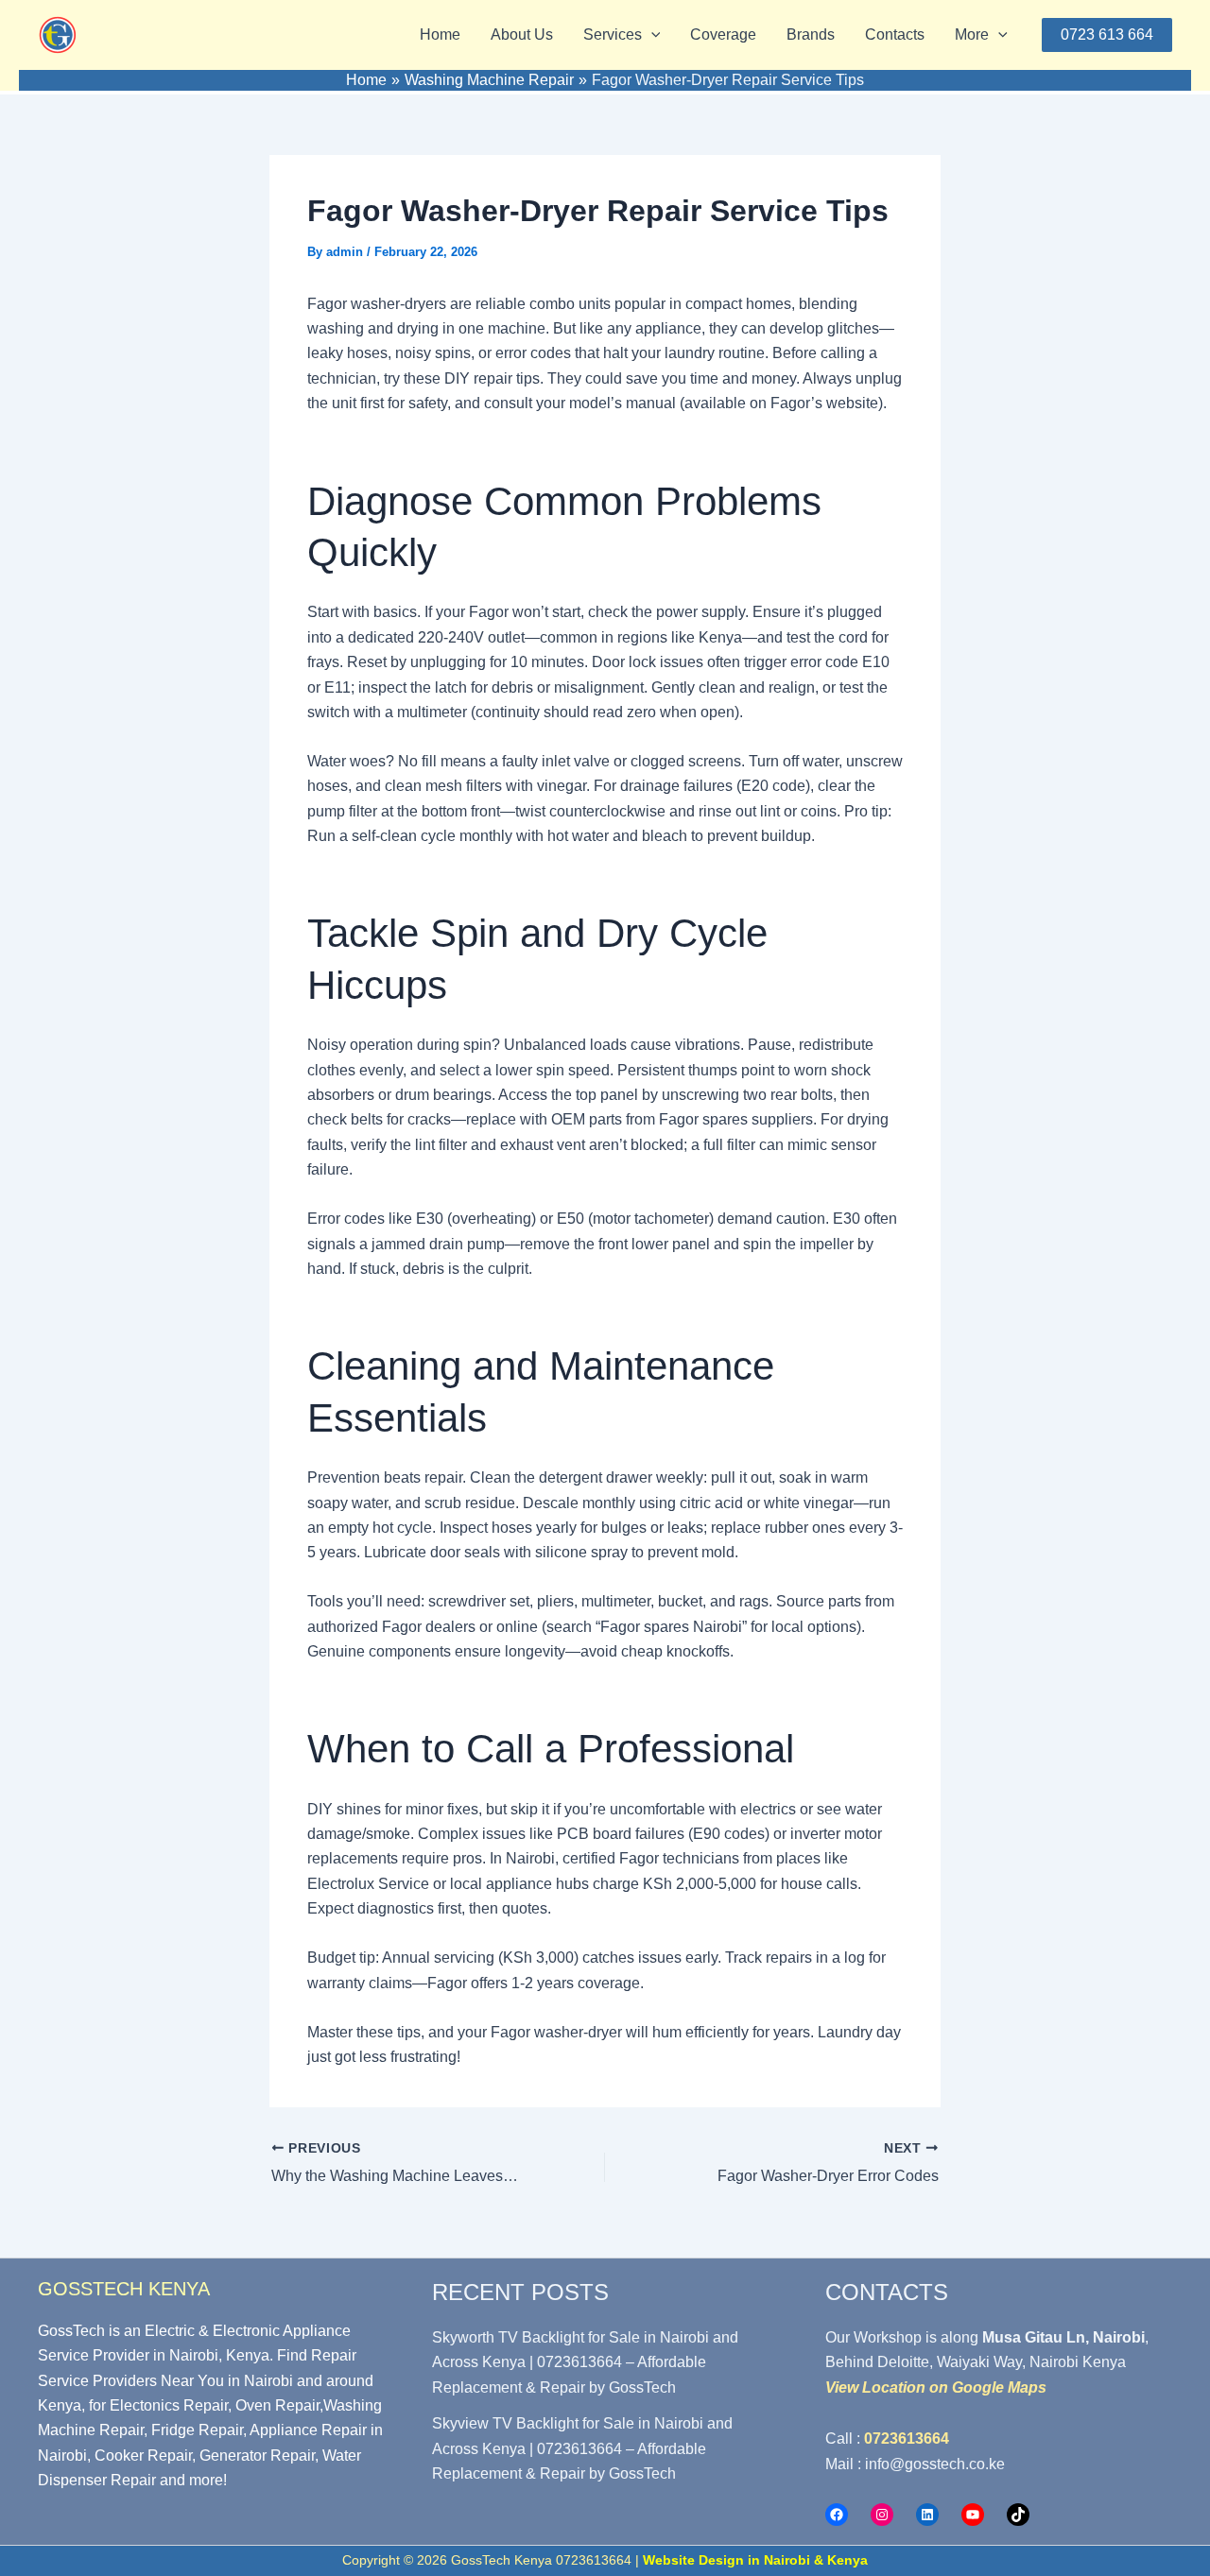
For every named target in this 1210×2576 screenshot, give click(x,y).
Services (613, 34)
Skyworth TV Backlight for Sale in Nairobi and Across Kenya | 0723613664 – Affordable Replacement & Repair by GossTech (585, 2362)
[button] (651, 35)
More (972, 34)
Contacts (895, 34)
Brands (811, 34)
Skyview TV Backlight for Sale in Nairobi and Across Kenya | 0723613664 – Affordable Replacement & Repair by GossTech (582, 2448)
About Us (522, 34)
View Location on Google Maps (936, 2387)
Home (440, 34)
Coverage (723, 34)
